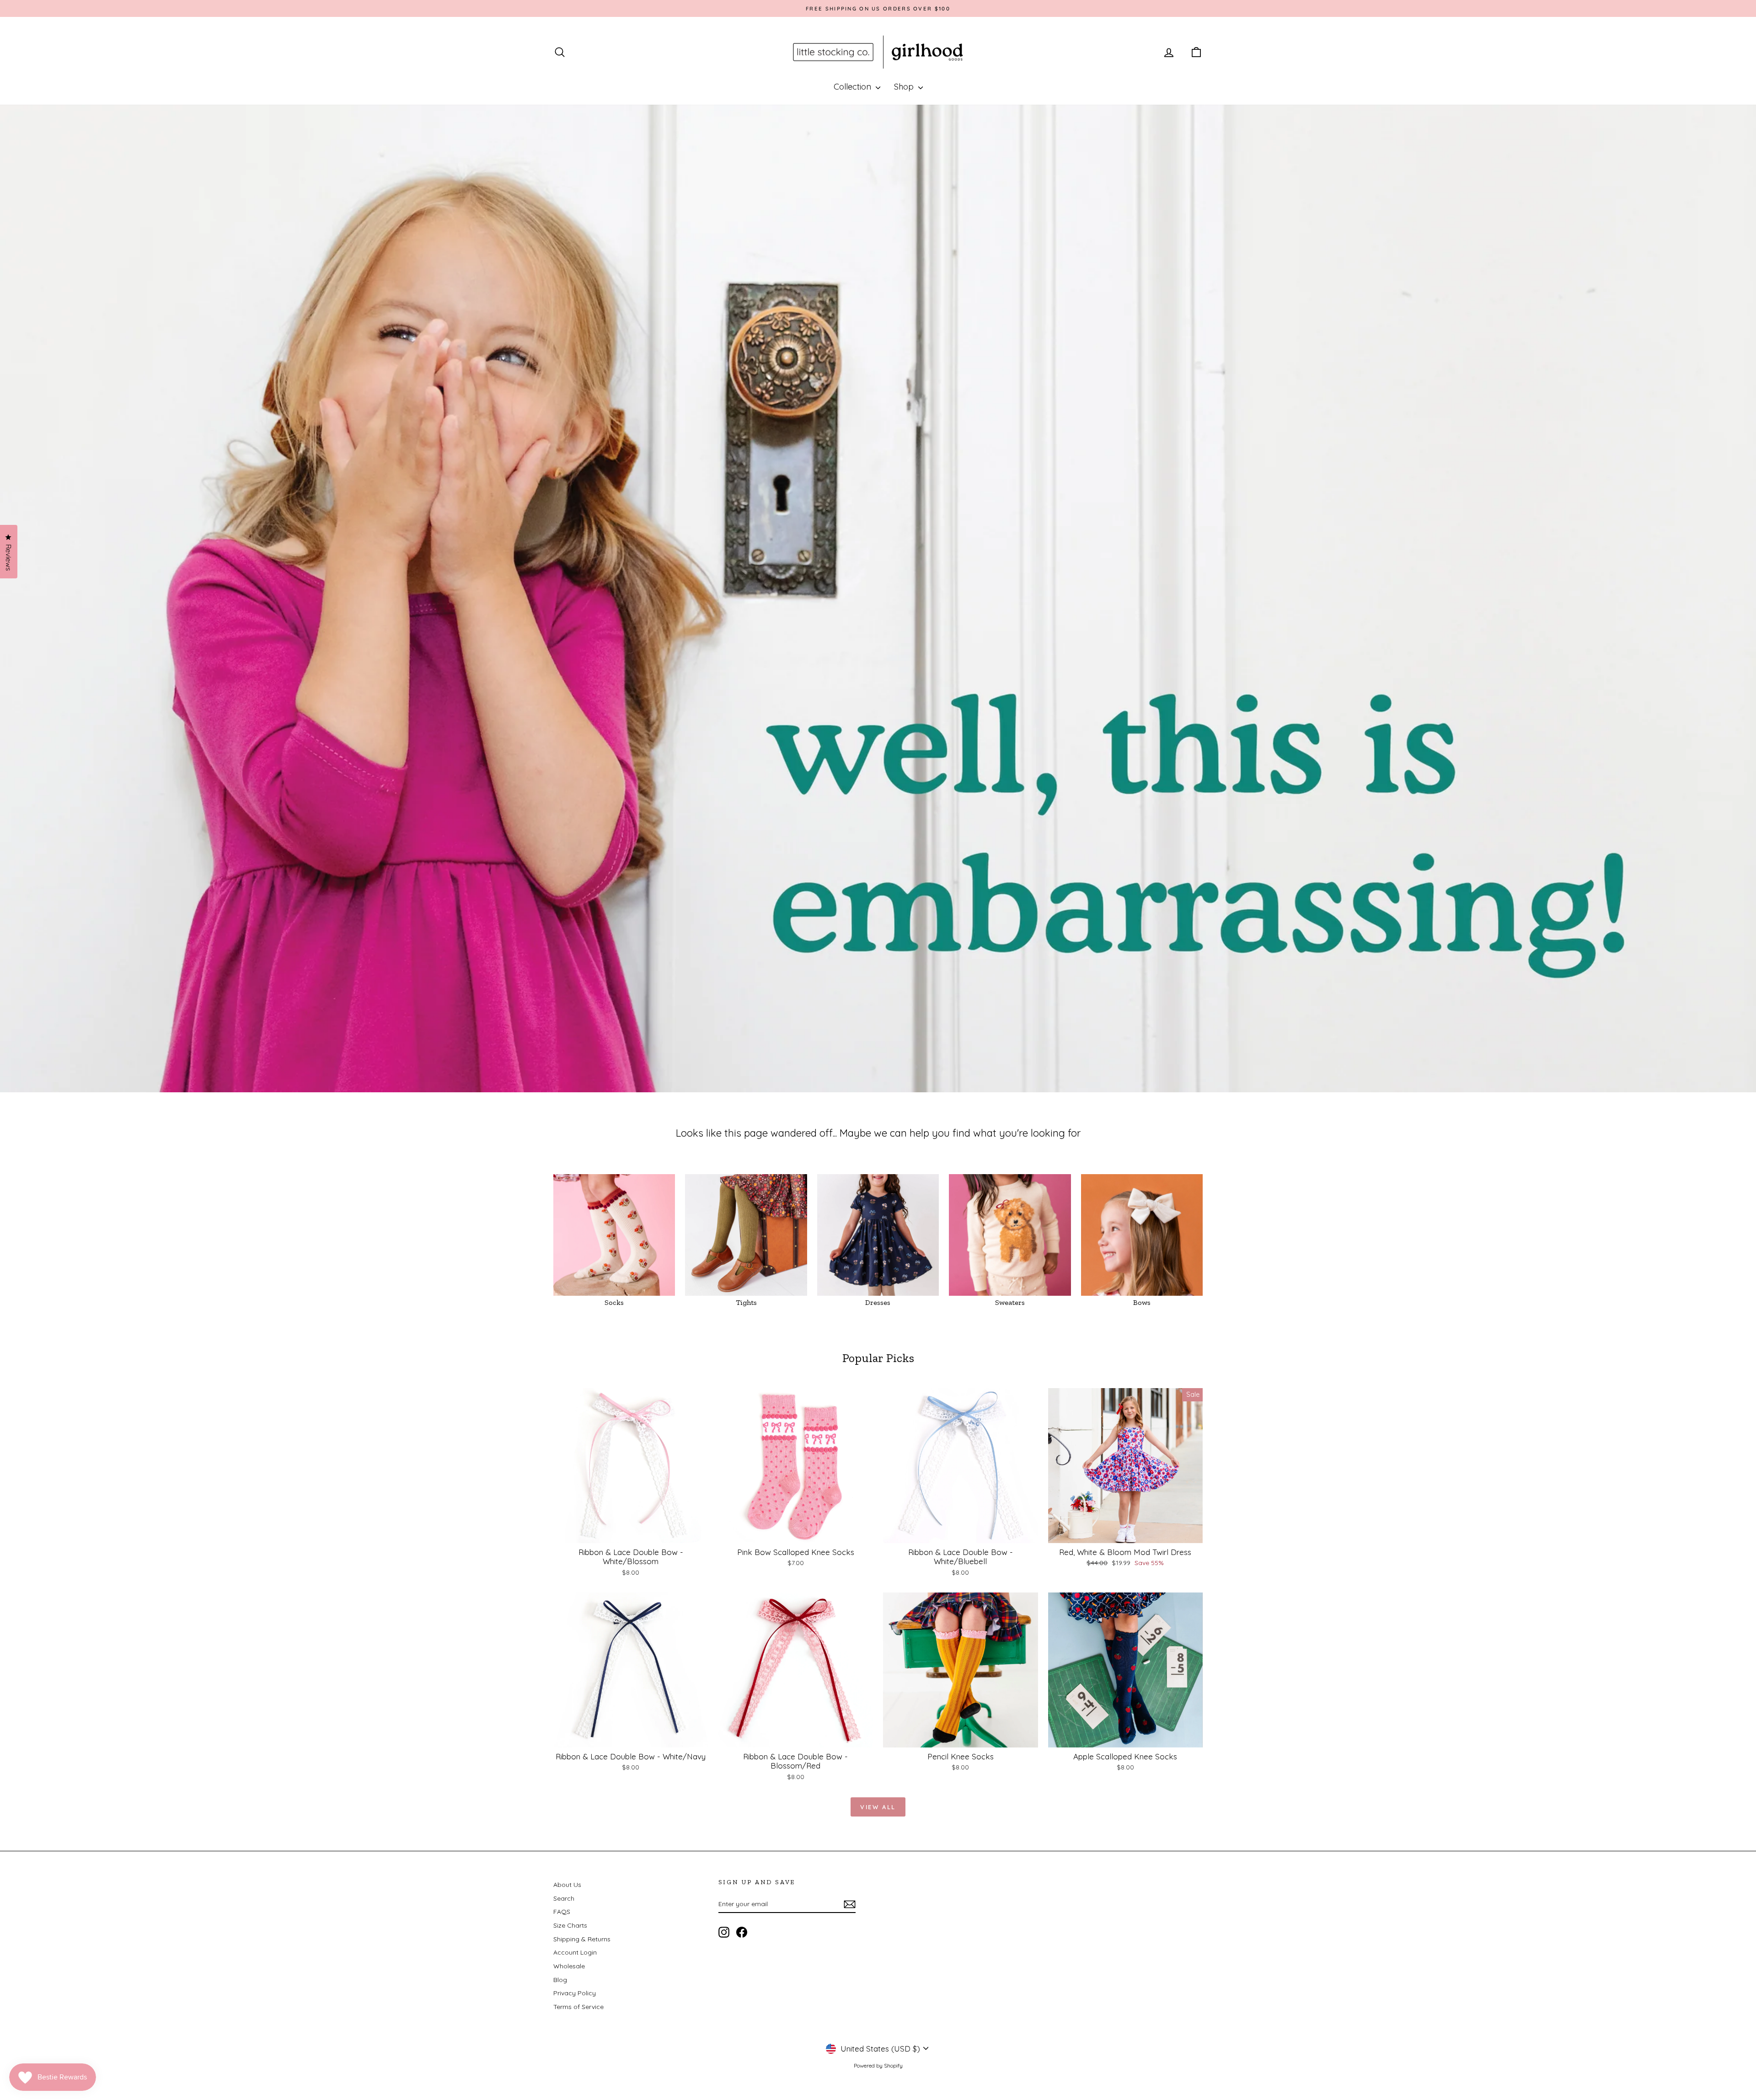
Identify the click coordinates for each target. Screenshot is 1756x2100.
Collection (854, 87)
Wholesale (569, 1966)
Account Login (575, 1952)
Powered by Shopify (878, 2065)
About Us (567, 1885)
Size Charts (570, 1925)
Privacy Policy (575, 1993)
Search (564, 1898)
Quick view (631, 1534)
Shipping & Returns (582, 1939)
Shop (905, 87)
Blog (560, 1980)
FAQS (562, 1912)
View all (878, 1807)
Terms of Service (578, 2007)
